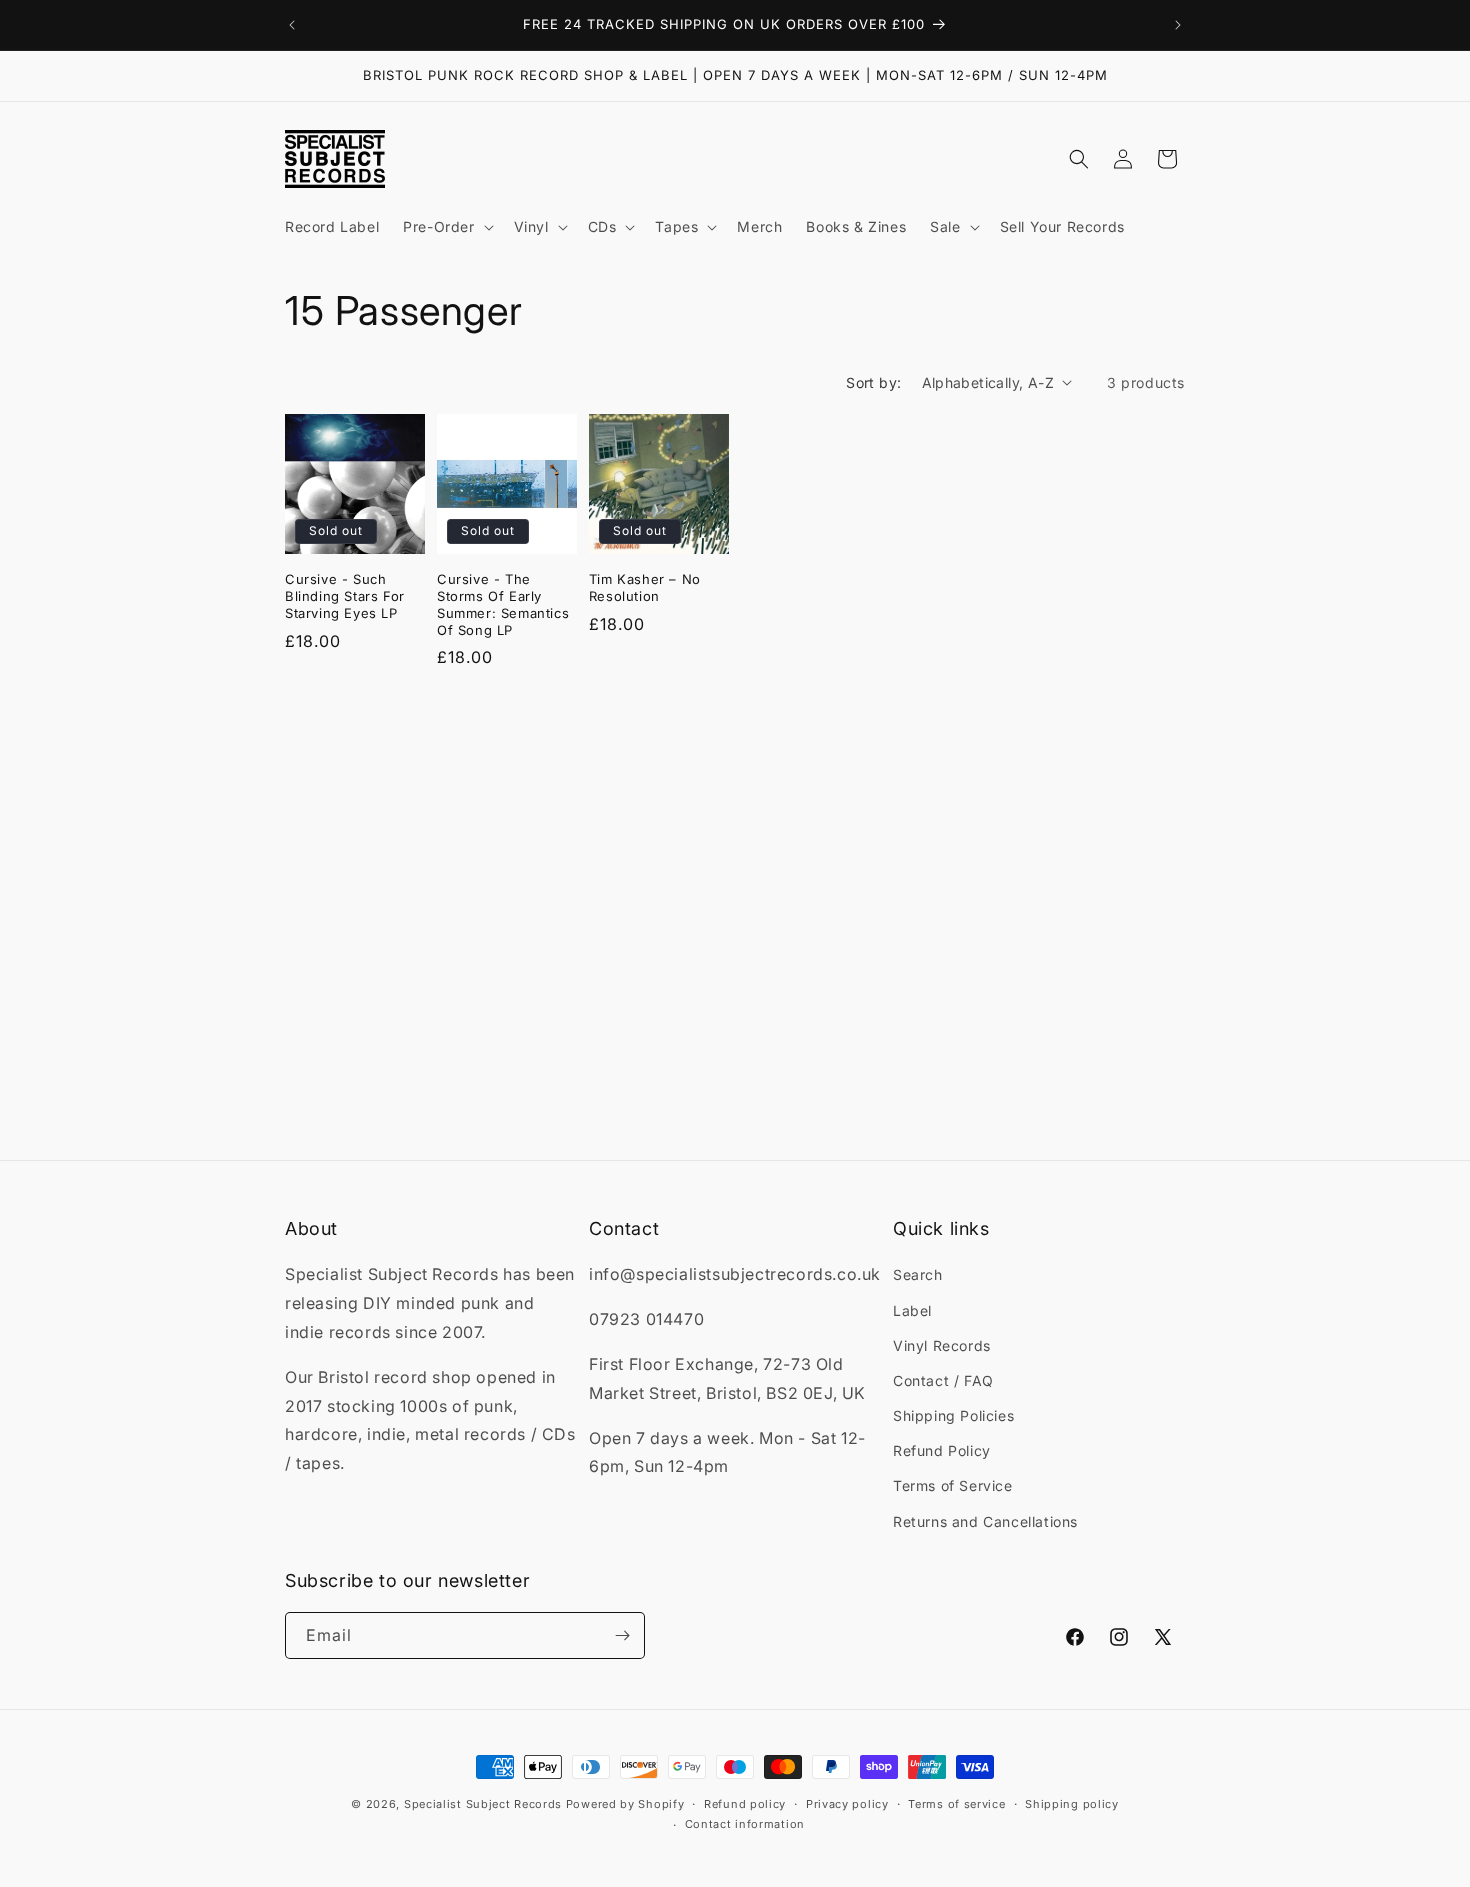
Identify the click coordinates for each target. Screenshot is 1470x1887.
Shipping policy (1072, 1804)
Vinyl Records (942, 1345)
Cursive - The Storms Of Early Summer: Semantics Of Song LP (503, 604)
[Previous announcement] (292, 25)
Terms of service (956, 1804)
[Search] (1079, 159)
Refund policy (745, 1804)
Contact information (745, 1824)
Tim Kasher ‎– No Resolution (645, 587)
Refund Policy (942, 1450)
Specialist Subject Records (483, 1804)
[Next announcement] (1178, 25)
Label (912, 1310)
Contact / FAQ (943, 1380)
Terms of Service (953, 1485)
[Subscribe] (622, 1635)
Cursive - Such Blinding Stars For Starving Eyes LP (345, 596)
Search (918, 1274)
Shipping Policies (953, 1415)
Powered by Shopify (625, 1804)
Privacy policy (847, 1804)
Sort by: (873, 382)
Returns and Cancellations (985, 1521)
